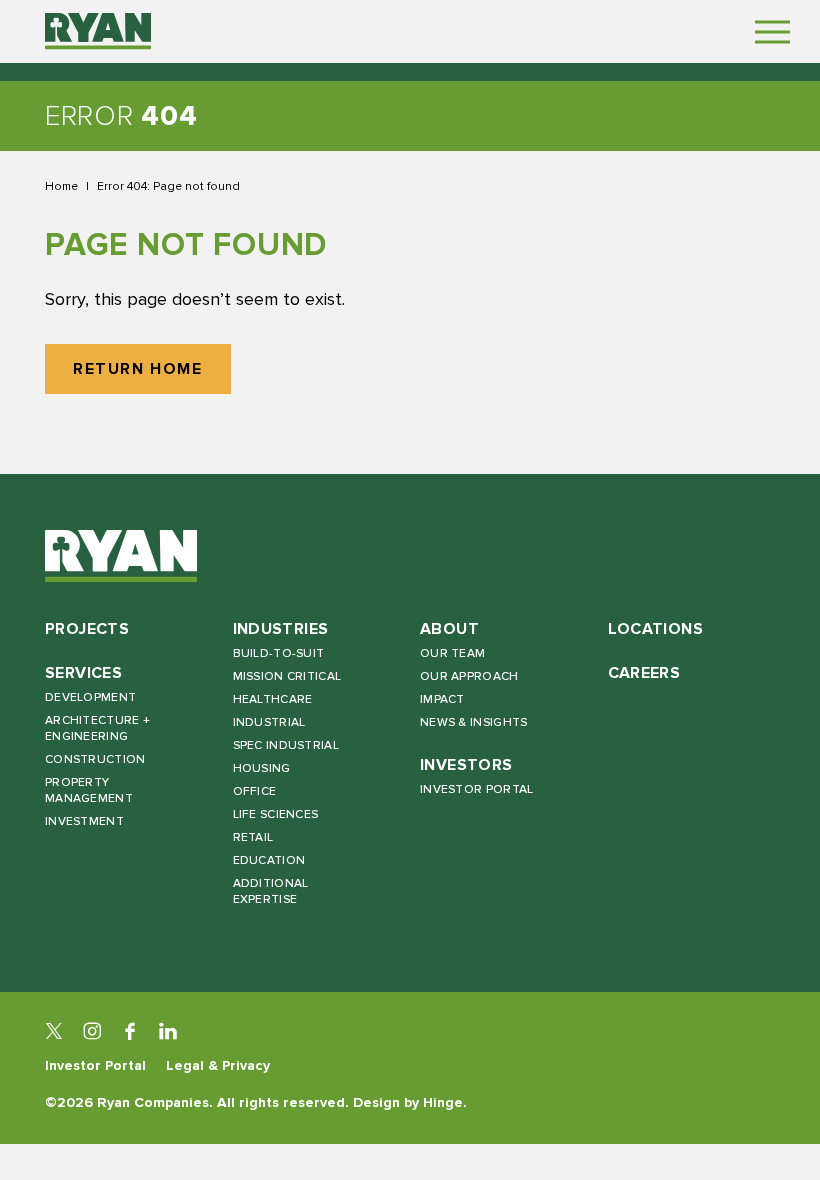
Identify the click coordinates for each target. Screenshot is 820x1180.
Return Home (138, 369)
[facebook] (130, 1031)
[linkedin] (168, 1031)
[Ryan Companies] (98, 31)
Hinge (443, 1102)
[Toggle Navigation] (772, 31)
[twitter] (54, 1031)
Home (61, 186)
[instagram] (92, 1031)
